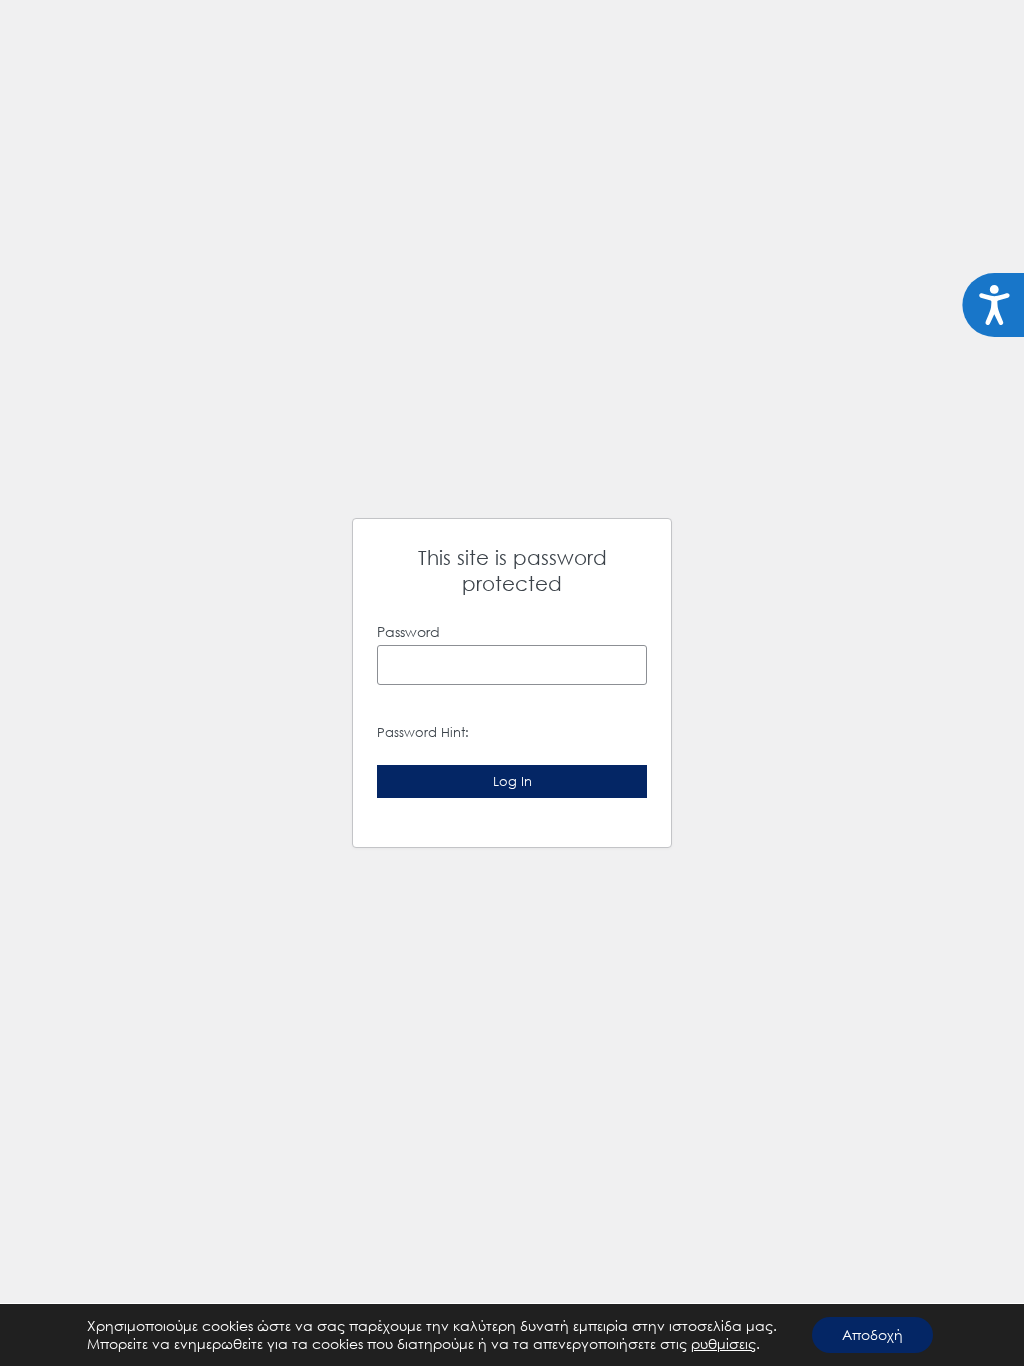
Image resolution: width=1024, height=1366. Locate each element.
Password (408, 631)
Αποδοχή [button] (872, 1334)
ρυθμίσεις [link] (723, 1343)
